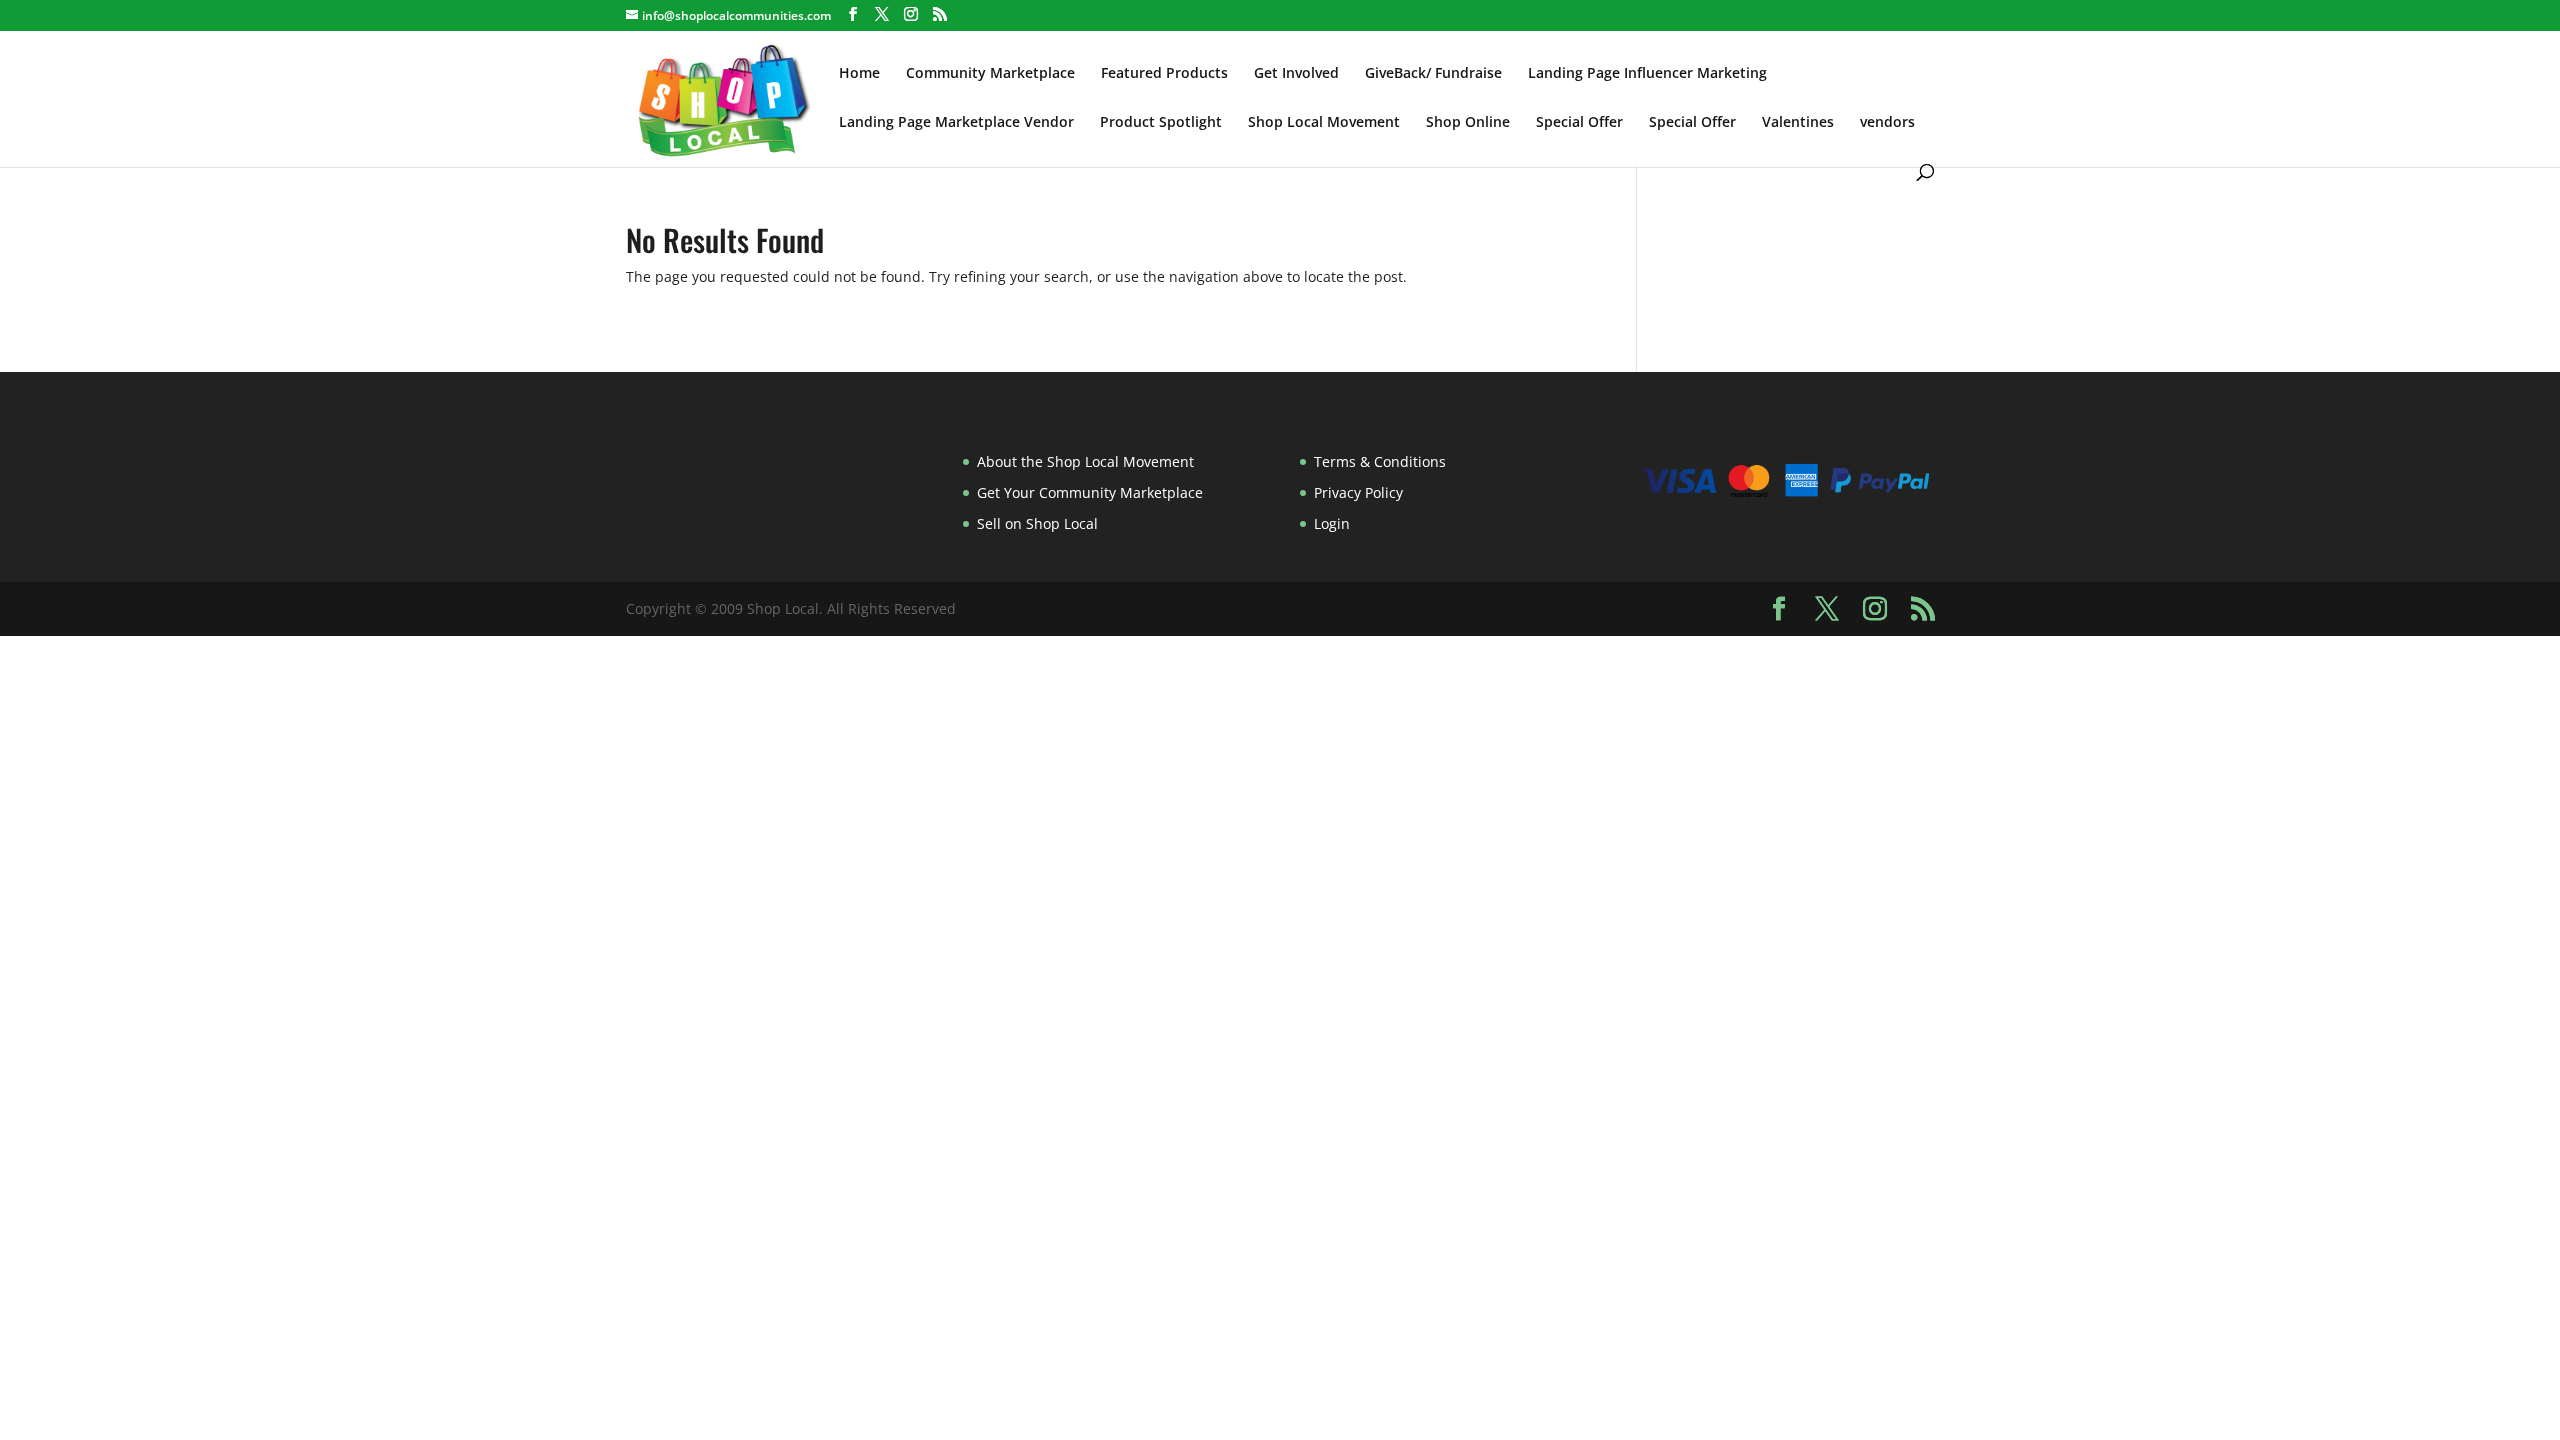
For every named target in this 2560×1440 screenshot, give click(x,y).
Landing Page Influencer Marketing (1647, 74)
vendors (1887, 123)
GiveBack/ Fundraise (1433, 74)
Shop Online (1468, 123)
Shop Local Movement (1324, 123)
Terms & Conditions (1380, 461)
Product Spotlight (1161, 123)
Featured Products (1164, 74)
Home (859, 74)
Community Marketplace (990, 74)
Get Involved (1296, 74)
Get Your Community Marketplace (1090, 492)
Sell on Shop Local (1037, 523)
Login (1332, 523)
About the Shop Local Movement (1085, 461)
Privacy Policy (1358, 492)
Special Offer (1579, 123)
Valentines (1798, 123)
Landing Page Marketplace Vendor (956, 123)
